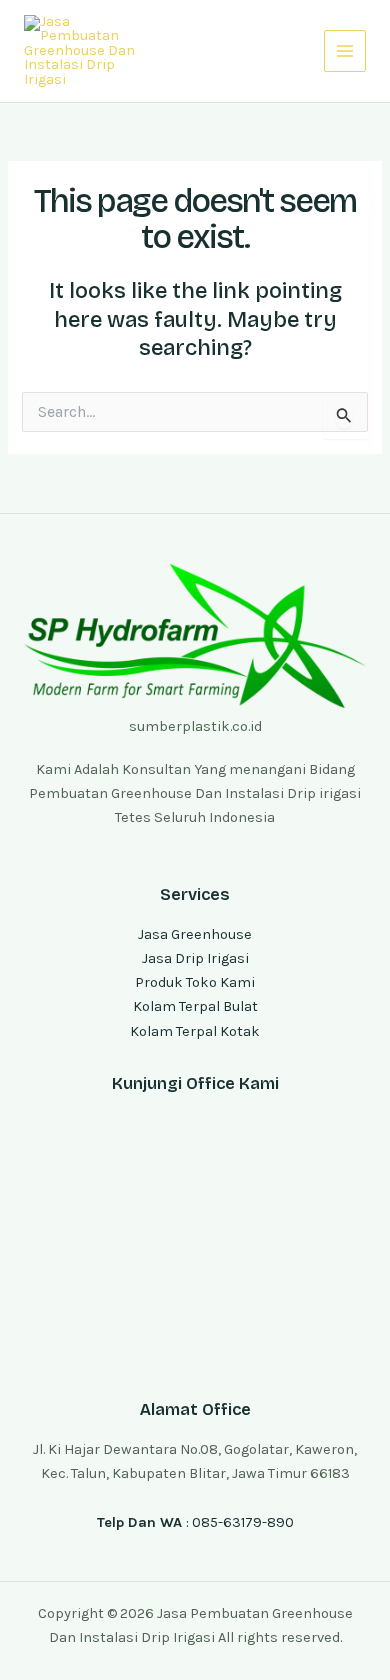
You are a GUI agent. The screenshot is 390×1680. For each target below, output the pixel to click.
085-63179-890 (243, 1522)
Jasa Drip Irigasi (195, 958)
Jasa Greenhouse (195, 934)
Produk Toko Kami (195, 982)
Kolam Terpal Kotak (195, 1031)
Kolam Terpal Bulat (195, 1006)
